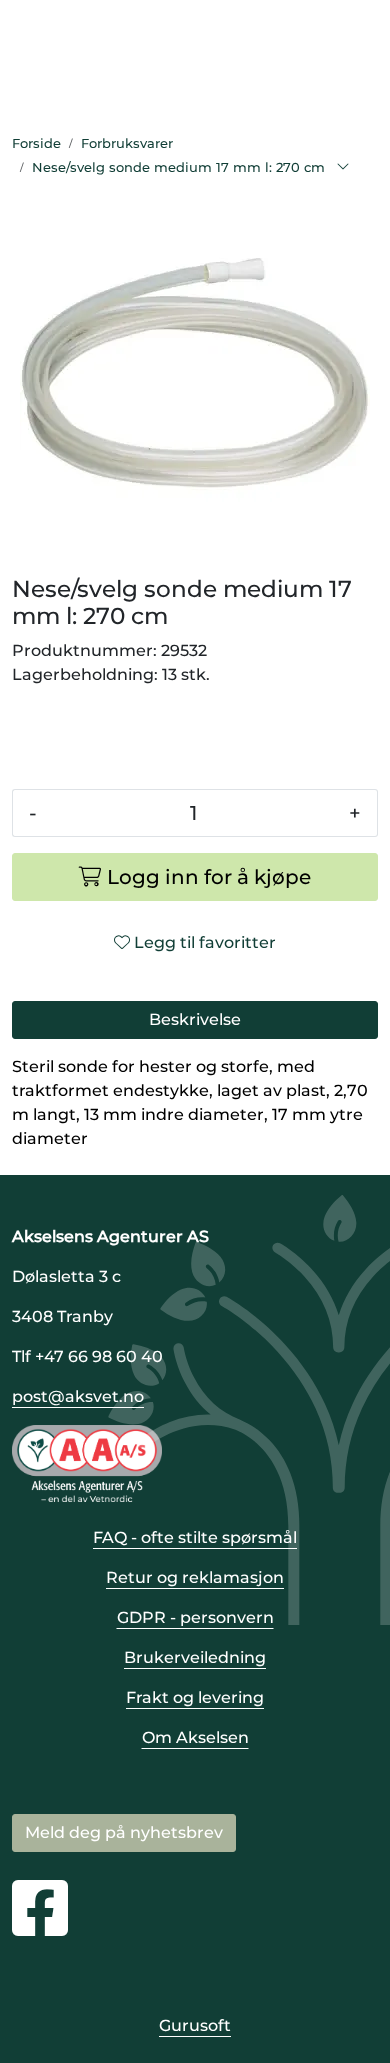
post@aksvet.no (78, 1396)
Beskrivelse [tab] (195, 1019)
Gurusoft (195, 2025)
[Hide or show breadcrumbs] (343, 168)
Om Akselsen (195, 1737)
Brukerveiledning (195, 1657)
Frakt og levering (195, 1697)
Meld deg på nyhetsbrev (124, 1832)
